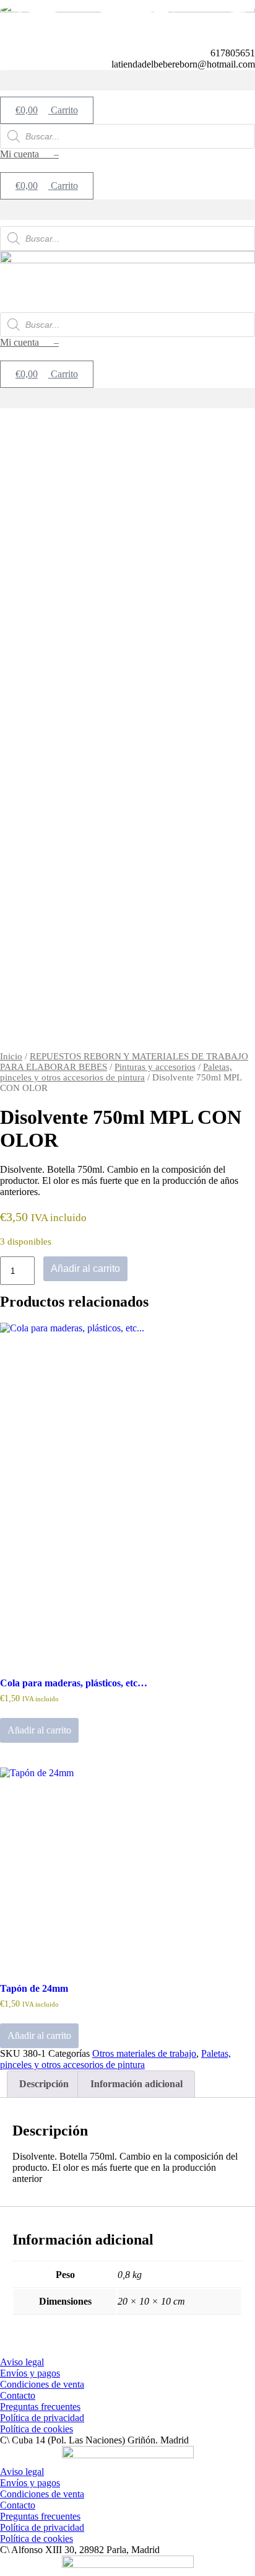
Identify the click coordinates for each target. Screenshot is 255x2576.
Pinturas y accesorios (155, 1067)
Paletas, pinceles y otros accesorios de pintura (116, 1072)
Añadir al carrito (85, 1268)
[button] (127, 80)
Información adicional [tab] (136, 2084)
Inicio (11, 1056)
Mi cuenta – (29, 154)
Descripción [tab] (44, 2084)
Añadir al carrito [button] (39, 1730)
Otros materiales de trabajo (144, 2053)
